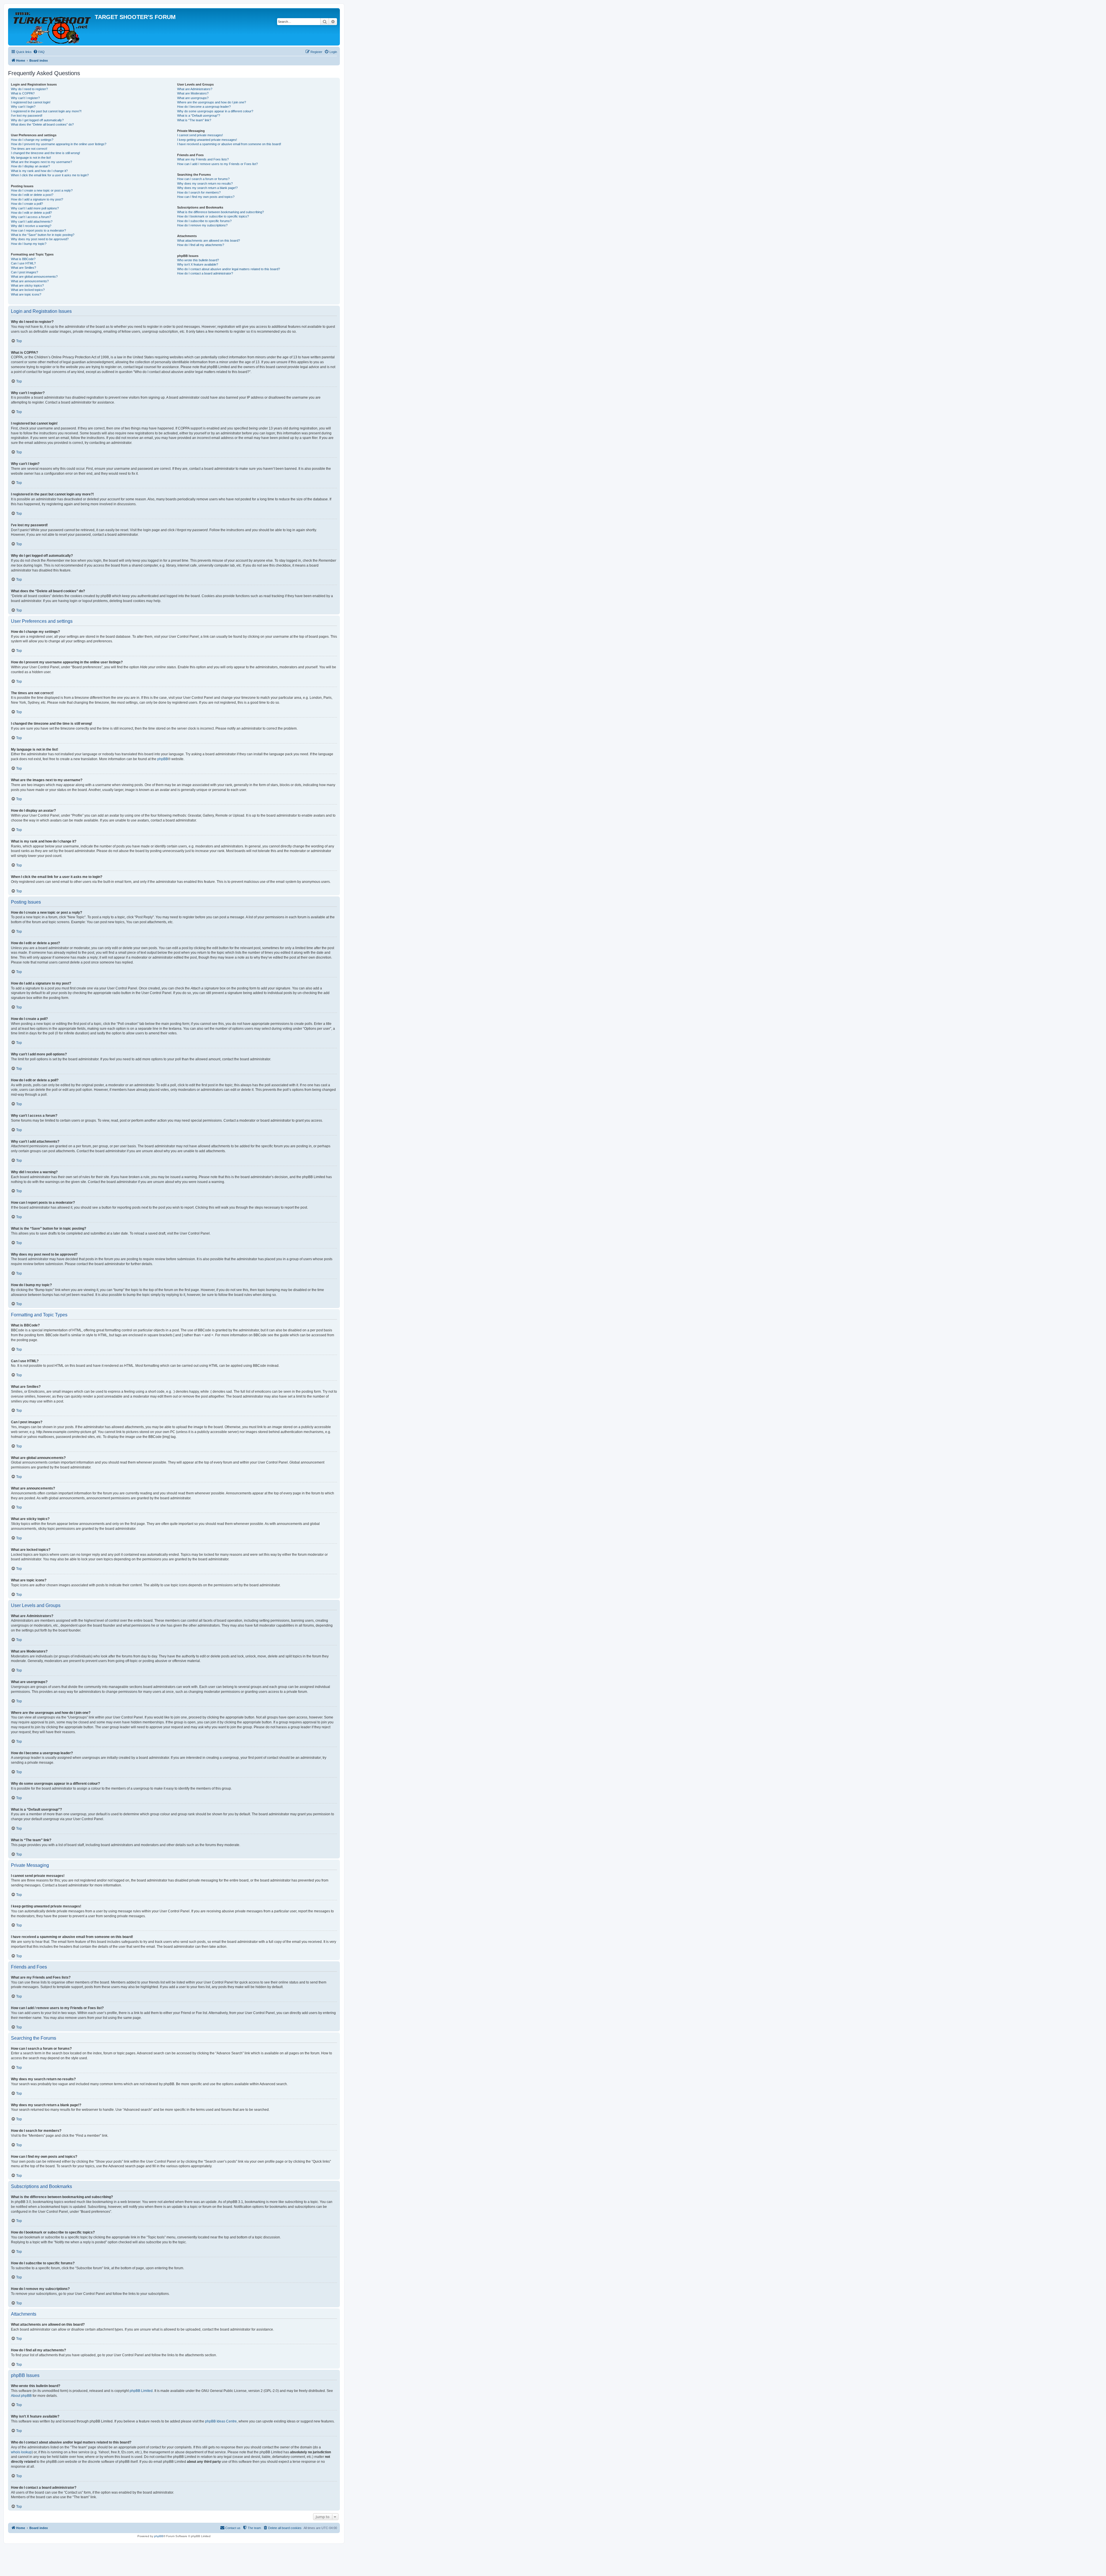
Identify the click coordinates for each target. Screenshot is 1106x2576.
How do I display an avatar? (30, 166)
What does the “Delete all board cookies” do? (42, 124)
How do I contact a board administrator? (205, 273)
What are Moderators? (193, 93)
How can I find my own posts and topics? (206, 197)
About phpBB (21, 2396)
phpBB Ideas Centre (221, 2421)
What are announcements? (30, 281)
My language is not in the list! (31, 158)
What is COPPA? (23, 93)
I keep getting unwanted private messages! (207, 140)
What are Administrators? (195, 89)
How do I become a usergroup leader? (204, 107)
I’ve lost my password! (27, 116)
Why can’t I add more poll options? (35, 208)
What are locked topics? (28, 290)
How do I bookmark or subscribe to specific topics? (213, 216)
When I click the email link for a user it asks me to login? (50, 175)
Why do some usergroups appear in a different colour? (215, 111)
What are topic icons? (26, 294)
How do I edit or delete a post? (32, 195)
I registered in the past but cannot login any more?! (46, 111)
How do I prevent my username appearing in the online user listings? (59, 144)
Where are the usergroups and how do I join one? (212, 102)
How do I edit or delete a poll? (31, 213)
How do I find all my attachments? (201, 245)
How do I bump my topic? (29, 244)
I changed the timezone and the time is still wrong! (46, 153)
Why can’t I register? (25, 98)
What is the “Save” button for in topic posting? (43, 235)
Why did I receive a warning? (31, 226)
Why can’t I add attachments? (32, 222)
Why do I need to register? (29, 89)
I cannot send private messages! (200, 135)
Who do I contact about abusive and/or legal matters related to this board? (229, 269)
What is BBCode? (23, 259)
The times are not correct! (29, 149)
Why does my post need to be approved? (40, 239)
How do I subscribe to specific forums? (204, 221)
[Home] (52, 27)
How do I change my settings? (32, 140)
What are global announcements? (34, 277)
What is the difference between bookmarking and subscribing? (220, 212)
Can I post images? (24, 272)
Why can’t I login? (23, 107)
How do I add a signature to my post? (37, 199)
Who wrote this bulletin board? (198, 260)
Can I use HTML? (23, 263)
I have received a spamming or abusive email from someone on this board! (229, 144)
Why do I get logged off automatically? (37, 120)
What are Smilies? (23, 268)
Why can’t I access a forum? (31, 217)
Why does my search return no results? (205, 183)
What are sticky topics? (27, 285)
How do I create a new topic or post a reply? (42, 190)
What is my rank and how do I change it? (39, 171)
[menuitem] (39, 52)
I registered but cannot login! (31, 102)
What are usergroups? (193, 98)
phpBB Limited (141, 2391)
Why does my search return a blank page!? (207, 188)
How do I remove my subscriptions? (202, 225)
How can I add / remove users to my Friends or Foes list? (217, 164)
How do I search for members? (199, 192)
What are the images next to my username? (41, 162)
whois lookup (21, 2452)
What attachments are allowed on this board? (209, 241)
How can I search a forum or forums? (203, 179)
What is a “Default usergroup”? (199, 116)
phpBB (163, 759)
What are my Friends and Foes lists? (203, 159)
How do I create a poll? (27, 204)
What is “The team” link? (194, 120)
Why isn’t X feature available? (198, 264)
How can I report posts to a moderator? (38, 230)
